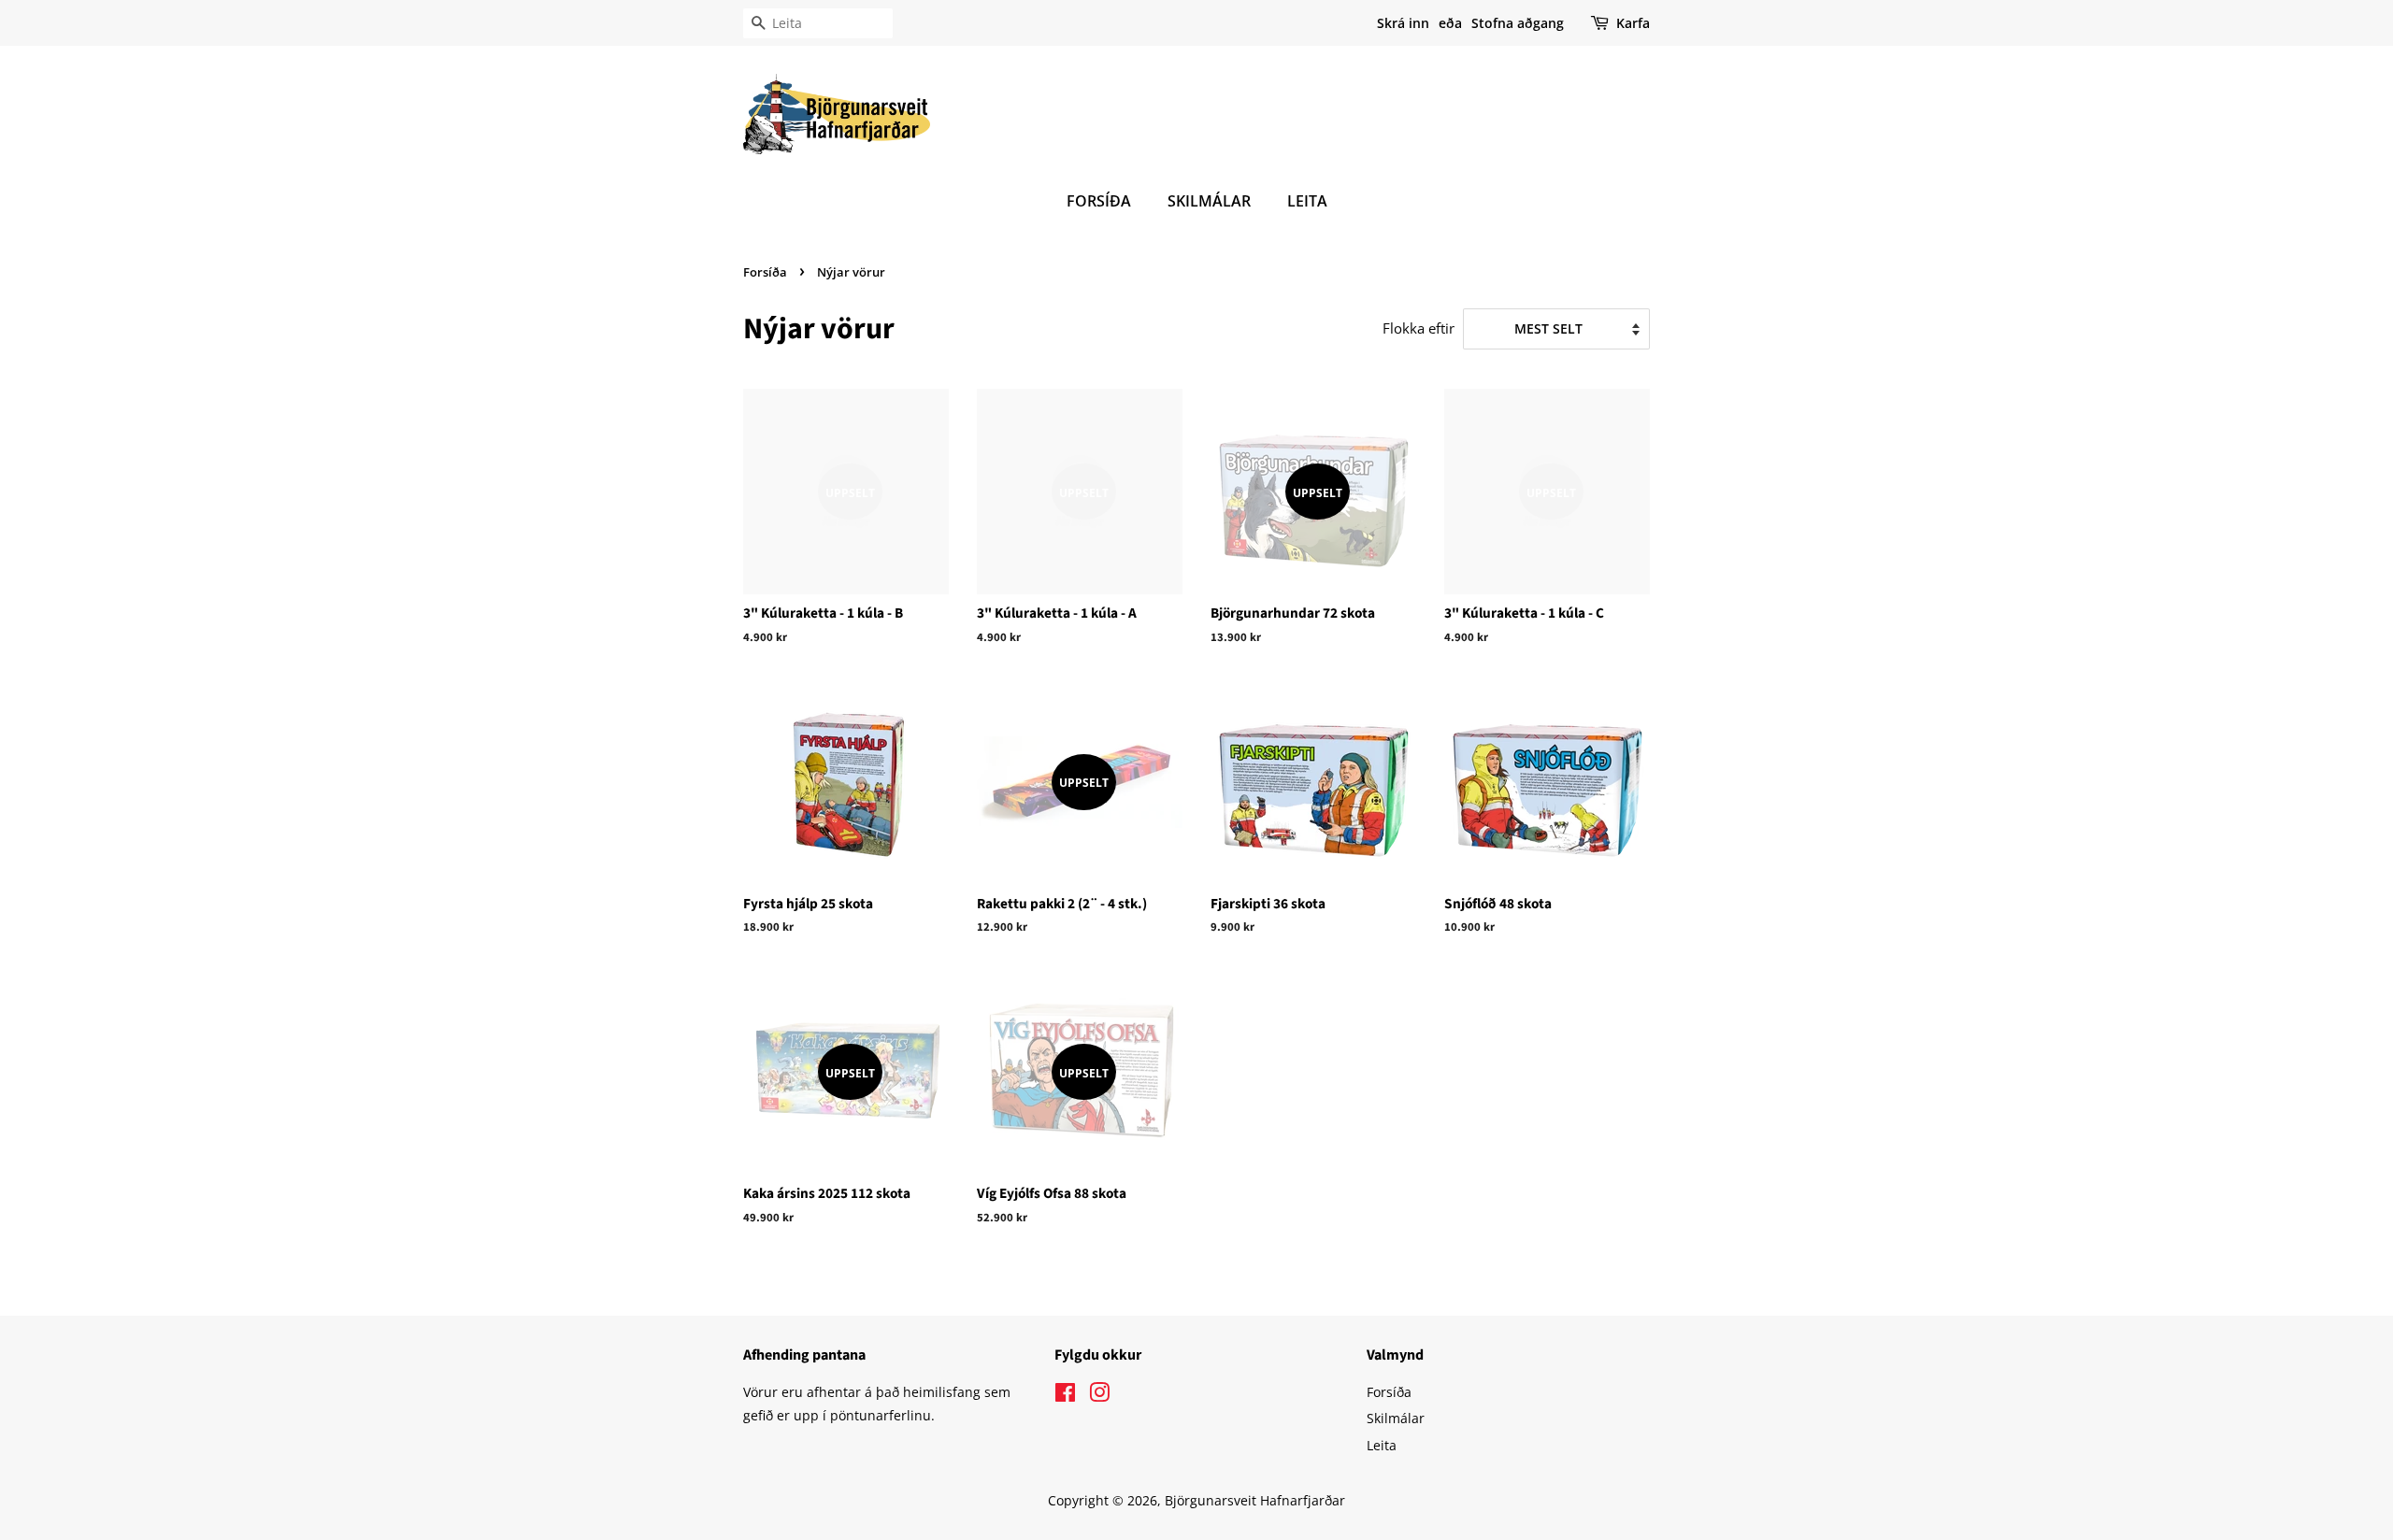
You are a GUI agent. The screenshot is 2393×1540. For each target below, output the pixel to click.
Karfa (1633, 23)
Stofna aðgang (1518, 23)
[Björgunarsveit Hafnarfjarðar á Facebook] (1065, 1396)
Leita (1307, 201)
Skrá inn (1403, 23)
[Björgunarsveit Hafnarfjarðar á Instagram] (1099, 1396)
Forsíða (1099, 201)
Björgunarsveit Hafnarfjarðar (1255, 1500)
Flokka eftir (1419, 328)
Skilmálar (1209, 201)
